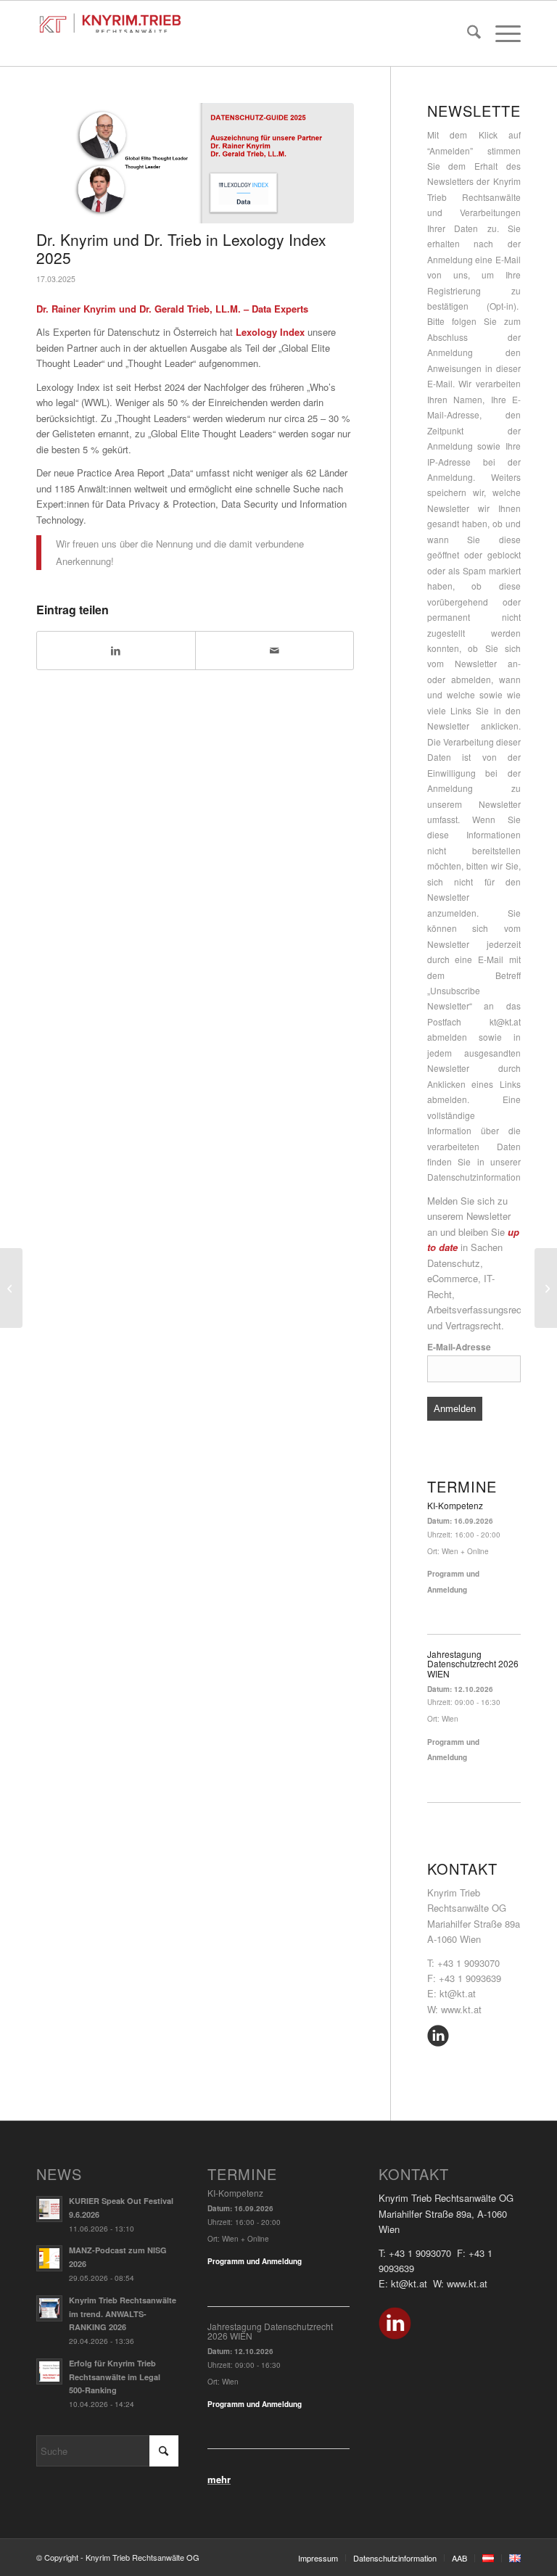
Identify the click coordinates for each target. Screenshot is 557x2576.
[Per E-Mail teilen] (275, 651)
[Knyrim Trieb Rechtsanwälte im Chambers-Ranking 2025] (546, 1288)
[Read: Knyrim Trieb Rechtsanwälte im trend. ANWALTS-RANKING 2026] (49, 2308)
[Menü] (501, 33)
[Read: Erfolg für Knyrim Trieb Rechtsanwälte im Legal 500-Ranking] (49, 2371)
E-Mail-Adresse (459, 1347)
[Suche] (467, 33)
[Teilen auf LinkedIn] (116, 651)
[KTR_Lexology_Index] (195, 163)
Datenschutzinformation (474, 1177)
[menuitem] (467, 33)
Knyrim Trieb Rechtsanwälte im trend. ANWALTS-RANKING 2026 (123, 2314)
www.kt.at (461, 2009)
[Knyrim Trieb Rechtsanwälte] (110, 17)
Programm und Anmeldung (255, 2261)
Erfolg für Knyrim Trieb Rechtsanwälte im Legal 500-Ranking (115, 2377)
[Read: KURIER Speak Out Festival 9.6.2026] (49, 2209)
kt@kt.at (505, 1021)
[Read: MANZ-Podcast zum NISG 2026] (49, 2258)
